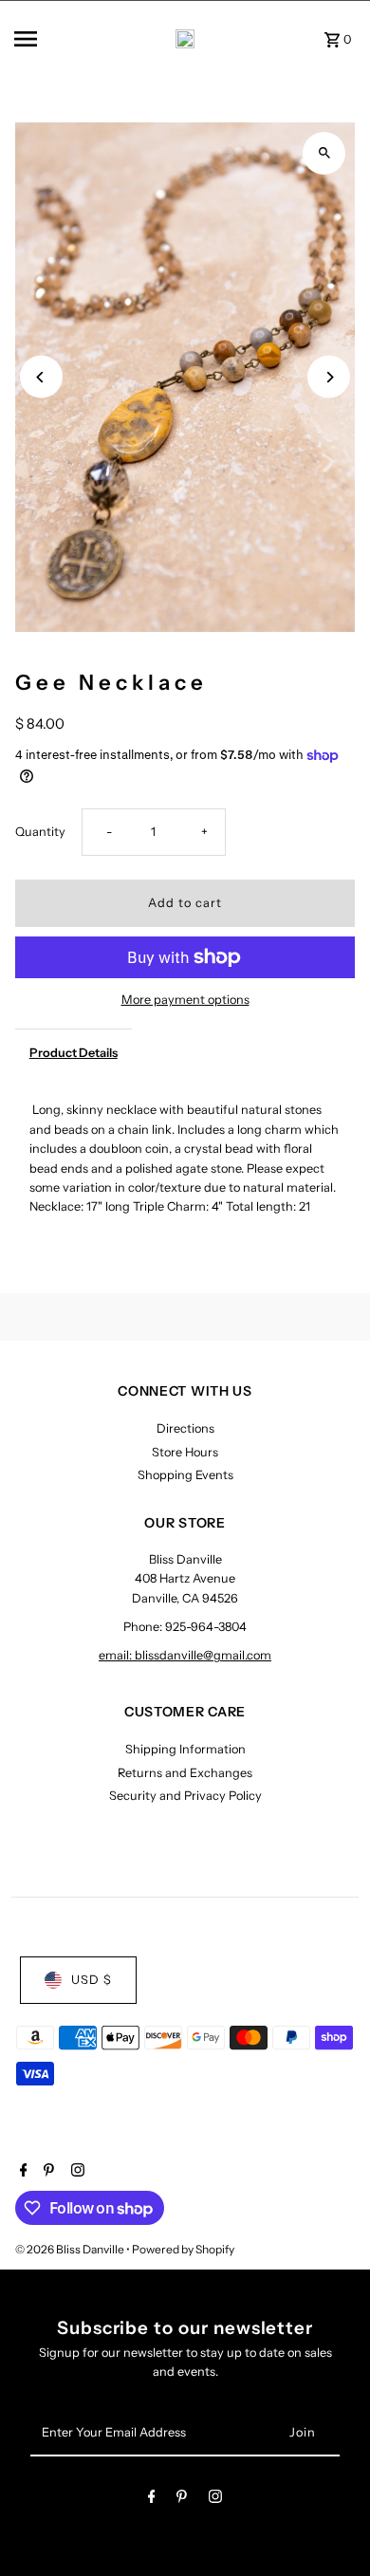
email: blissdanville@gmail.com (185, 1655)
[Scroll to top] (330, 2526)
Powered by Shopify (183, 2249)
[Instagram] (75, 2172)
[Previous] (41, 377)
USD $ (92, 1980)
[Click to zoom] (324, 153)
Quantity (40, 832)
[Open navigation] (46, 39)
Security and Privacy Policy (185, 1796)
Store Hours (185, 1452)
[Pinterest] (46, 2172)
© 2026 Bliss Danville (71, 2249)
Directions (185, 1428)
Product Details (74, 1053)
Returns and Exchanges (185, 1773)
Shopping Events (185, 1475)
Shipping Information (185, 1749)
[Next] (329, 377)
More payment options (185, 1000)
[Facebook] (21, 2172)
